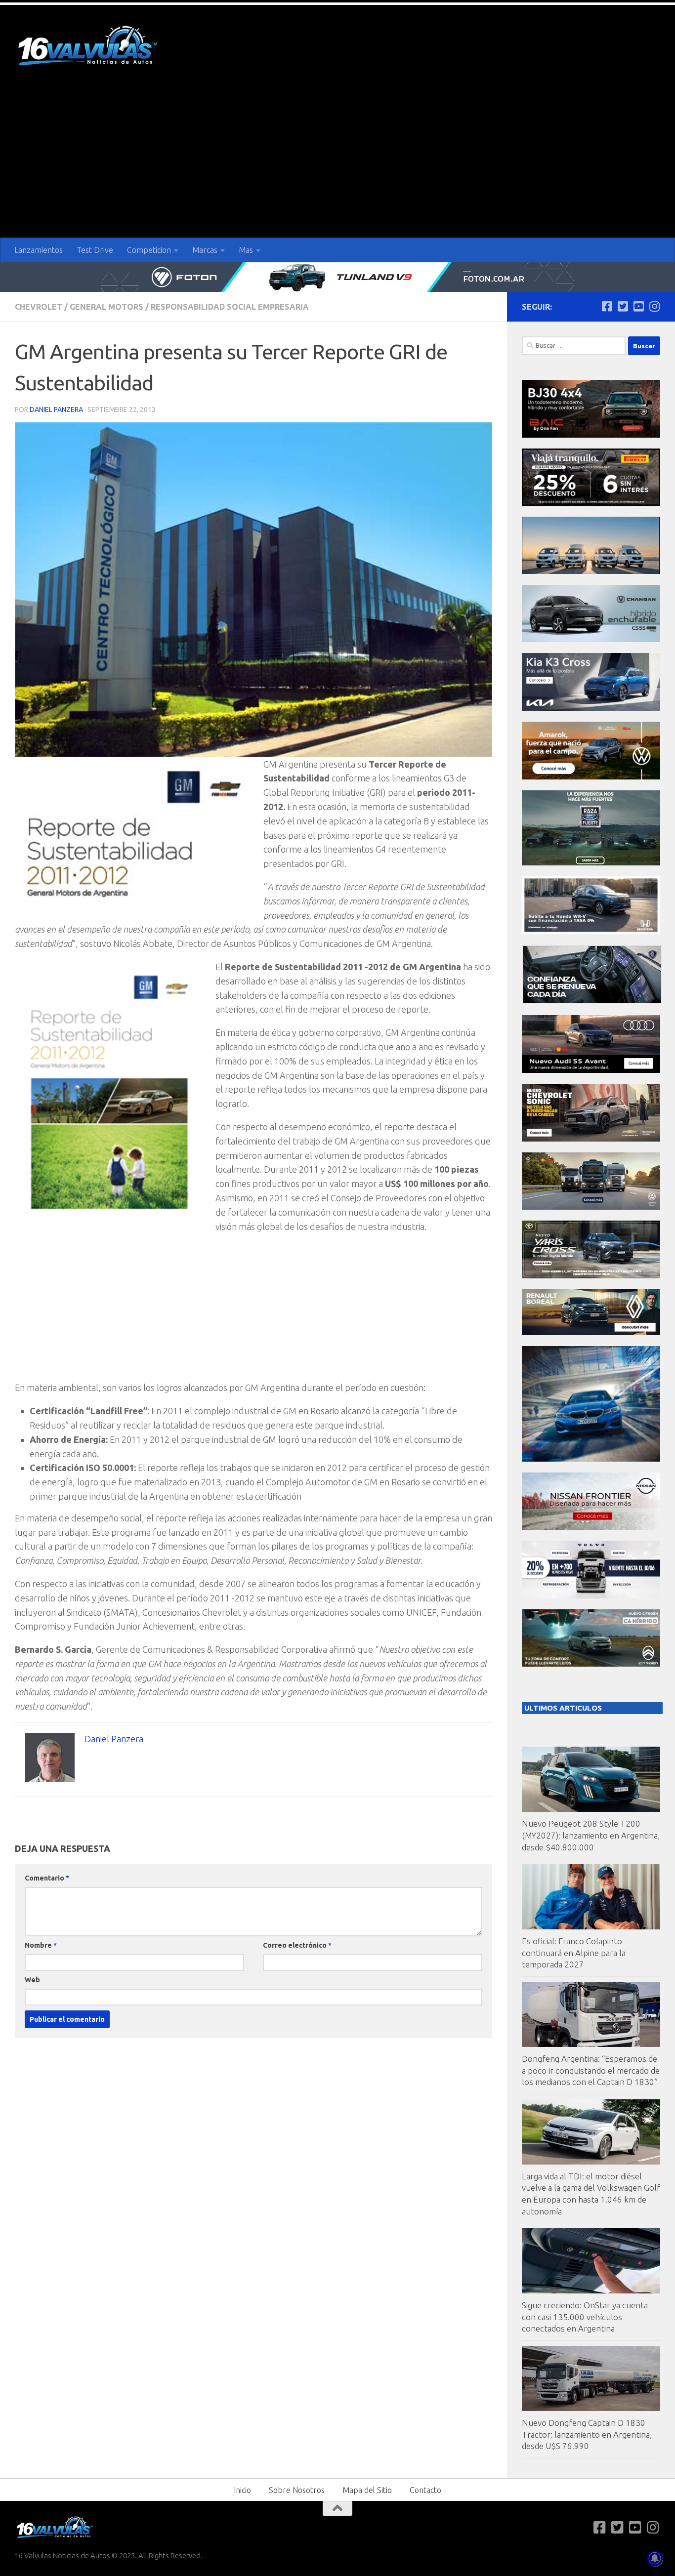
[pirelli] (591, 503)
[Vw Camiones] (591, 1207)
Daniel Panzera (56, 409)
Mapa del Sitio (367, 2490)
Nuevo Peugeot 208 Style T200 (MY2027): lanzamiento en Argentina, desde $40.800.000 (591, 1835)
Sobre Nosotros (297, 2490)
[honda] (591, 931)
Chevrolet (39, 307)
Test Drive (95, 250)
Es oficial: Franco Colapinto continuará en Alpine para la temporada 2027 (574, 1953)
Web (32, 1980)
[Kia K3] (591, 708)
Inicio (242, 2490)
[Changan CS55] (591, 639)
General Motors (106, 307)
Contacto (425, 2490)
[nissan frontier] (591, 1527)
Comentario (47, 1878)
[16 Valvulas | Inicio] (89, 47)
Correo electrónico (297, 1945)
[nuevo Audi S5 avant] (591, 1070)
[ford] (591, 863)
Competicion (149, 250)
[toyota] (591, 1276)
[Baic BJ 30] (591, 435)
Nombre (41, 1945)
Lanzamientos (39, 250)
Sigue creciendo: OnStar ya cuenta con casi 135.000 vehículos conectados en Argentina (585, 2317)
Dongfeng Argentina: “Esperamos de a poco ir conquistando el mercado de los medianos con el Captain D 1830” (591, 2070)
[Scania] (592, 1002)
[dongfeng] (591, 571)
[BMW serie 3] (591, 1459)
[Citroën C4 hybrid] (591, 1664)
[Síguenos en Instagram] (654, 306)
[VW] (591, 777)
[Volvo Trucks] (591, 1596)
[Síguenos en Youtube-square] (638, 306)
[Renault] (591, 1332)
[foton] (337, 277)
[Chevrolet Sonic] (591, 1139)
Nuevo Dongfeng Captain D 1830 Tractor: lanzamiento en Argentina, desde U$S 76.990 (587, 2434)
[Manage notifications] (655, 2558)
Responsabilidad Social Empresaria (230, 307)
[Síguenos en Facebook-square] (607, 306)
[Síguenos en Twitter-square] (623, 306)
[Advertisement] (337, 164)
